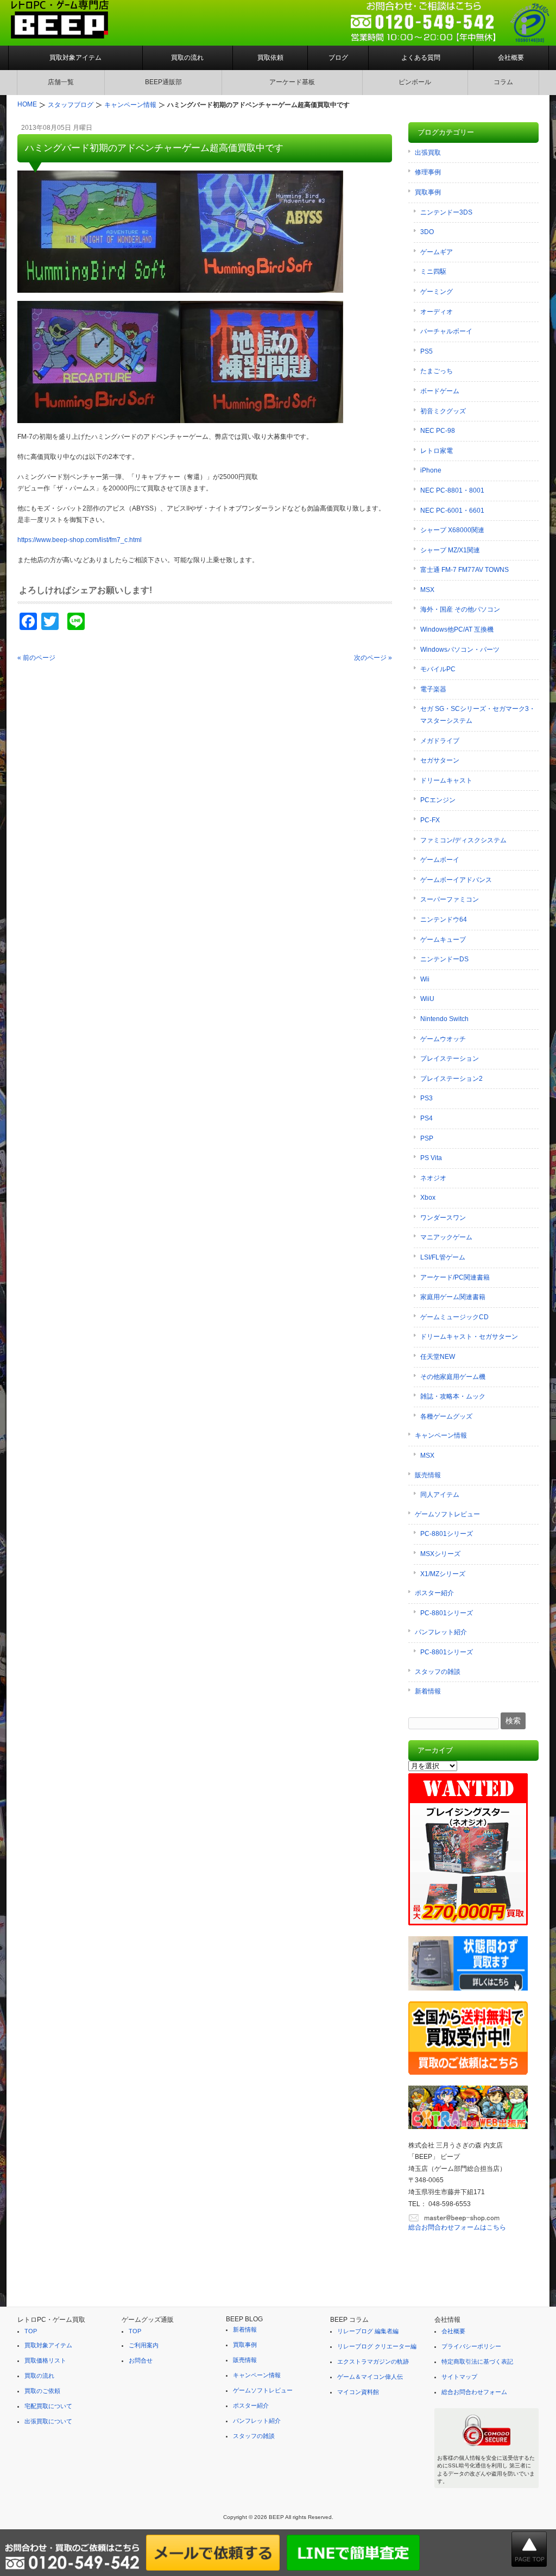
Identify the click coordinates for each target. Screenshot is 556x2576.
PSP (427, 1138)
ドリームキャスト (446, 780)
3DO (427, 232)
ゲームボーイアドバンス (456, 880)
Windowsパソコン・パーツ (460, 650)
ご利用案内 (144, 2345)
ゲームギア (437, 252)
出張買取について (48, 2421)
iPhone (431, 470)
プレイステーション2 (451, 1079)
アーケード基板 (292, 82)
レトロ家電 (437, 451)
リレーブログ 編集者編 (368, 2331)
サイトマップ (459, 2377)
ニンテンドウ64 (444, 919)
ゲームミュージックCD (454, 1317)
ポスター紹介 (434, 1593)
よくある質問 (421, 58)
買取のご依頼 (42, 2391)
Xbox (428, 1198)
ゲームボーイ (440, 860)
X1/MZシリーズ (443, 1574)
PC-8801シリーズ (447, 1534)
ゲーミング (437, 292)
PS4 (427, 1118)
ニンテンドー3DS (446, 212)
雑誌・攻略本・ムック (453, 1396)
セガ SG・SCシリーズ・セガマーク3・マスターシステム (478, 715)
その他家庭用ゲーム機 (453, 1377)
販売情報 (428, 1475)
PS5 (427, 351)
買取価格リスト (45, 2360)
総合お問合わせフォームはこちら (457, 2227)
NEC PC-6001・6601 (452, 511)
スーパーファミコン (450, 899)
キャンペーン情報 (441, 1435)
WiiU (427, 999)
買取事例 (428, 192)
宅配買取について (48, 2406)
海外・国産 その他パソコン (460, 609)
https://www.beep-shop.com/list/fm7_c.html (80, 540)
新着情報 (428, 1691)
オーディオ (437, 312)
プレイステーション (450, 1059)
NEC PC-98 (438, 431)
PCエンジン (438, 800)
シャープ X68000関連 (452, 530)
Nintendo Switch (444, 1019)
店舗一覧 (61, 82)
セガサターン (440, 760)
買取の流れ (187, 58)
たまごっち (437, 371)
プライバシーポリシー (471, 2346)
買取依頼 (270, 58)
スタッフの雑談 (438, 1672)
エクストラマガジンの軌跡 (373, 2361)
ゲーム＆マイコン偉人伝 (370, 2377)
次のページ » (373, 658)
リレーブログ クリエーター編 (377, 2346)
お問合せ (141, 2360)
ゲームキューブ (443, 940)
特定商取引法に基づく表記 (477, 2361)
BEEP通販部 (163, 82)
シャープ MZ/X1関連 (450, 550)
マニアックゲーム (446, 1237)
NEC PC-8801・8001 (452, 490)
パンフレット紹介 (441, 1632)
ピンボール (415, 82)
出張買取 (428, 153)
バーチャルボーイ (446, 331)
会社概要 (511, 58)
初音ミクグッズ (443, 411)
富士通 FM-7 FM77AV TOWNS (465, 570)
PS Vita (431, 1158)
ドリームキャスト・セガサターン (469, 1337)
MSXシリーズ (440, 1554)
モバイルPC (438, 669)
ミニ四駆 (433, 272)
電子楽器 (433, 689)
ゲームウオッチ (443, 1039)
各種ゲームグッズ (446, 1416)
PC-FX (430, 820)
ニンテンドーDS (444, 959)
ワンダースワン (443, 1218)
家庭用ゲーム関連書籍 (453, 1297)
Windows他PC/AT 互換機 (457, 629)
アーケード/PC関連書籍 (455, 1277)
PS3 (427, 1098)
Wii (425, 979)
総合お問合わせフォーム (474, 2392)
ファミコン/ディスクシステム (463, 840)
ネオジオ (433, 1178)
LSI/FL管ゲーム (443, 1257)
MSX (427, 590)
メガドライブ (440, 741)
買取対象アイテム (75, 58)
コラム (503, 82)
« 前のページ (36, 658)
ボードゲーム (440, 391)
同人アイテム (440, 1495)
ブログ (338, 58)
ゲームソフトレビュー (447, 1514)
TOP (31, 2331)
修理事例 (428, 172)
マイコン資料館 (358, 2392)
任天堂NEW (438, 1357)
